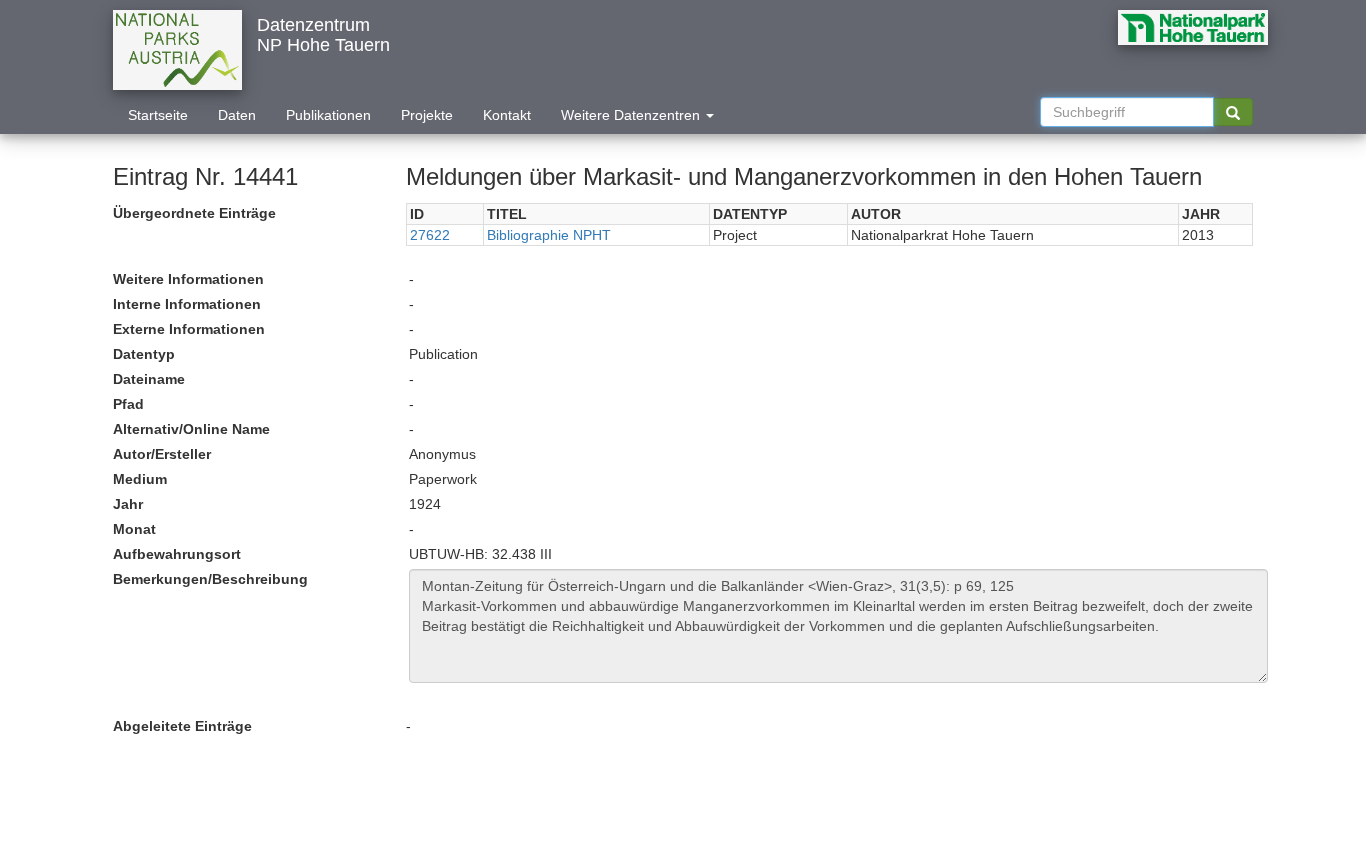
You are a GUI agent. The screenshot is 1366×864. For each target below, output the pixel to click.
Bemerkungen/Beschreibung (210, 579)
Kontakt (507, 115)
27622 (430, 235)
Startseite (158, 115)
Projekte (427, 115)
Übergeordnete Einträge (194, 213)
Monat (134, 529)
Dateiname (149, 379)
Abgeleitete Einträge (182, 726)
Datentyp (144, 354)
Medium (140, 479)
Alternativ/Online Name (191, 429)
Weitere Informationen (188, 279)
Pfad (128, 404)
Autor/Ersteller (162, 454)
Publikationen (328, 115)
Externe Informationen (189, 329)
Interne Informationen (187, 304)
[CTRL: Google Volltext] (1233, 112)
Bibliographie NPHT (549, 235)
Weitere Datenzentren (632, 115)
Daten (237, 115)
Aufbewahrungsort (177, 554)
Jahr (128, 504)
